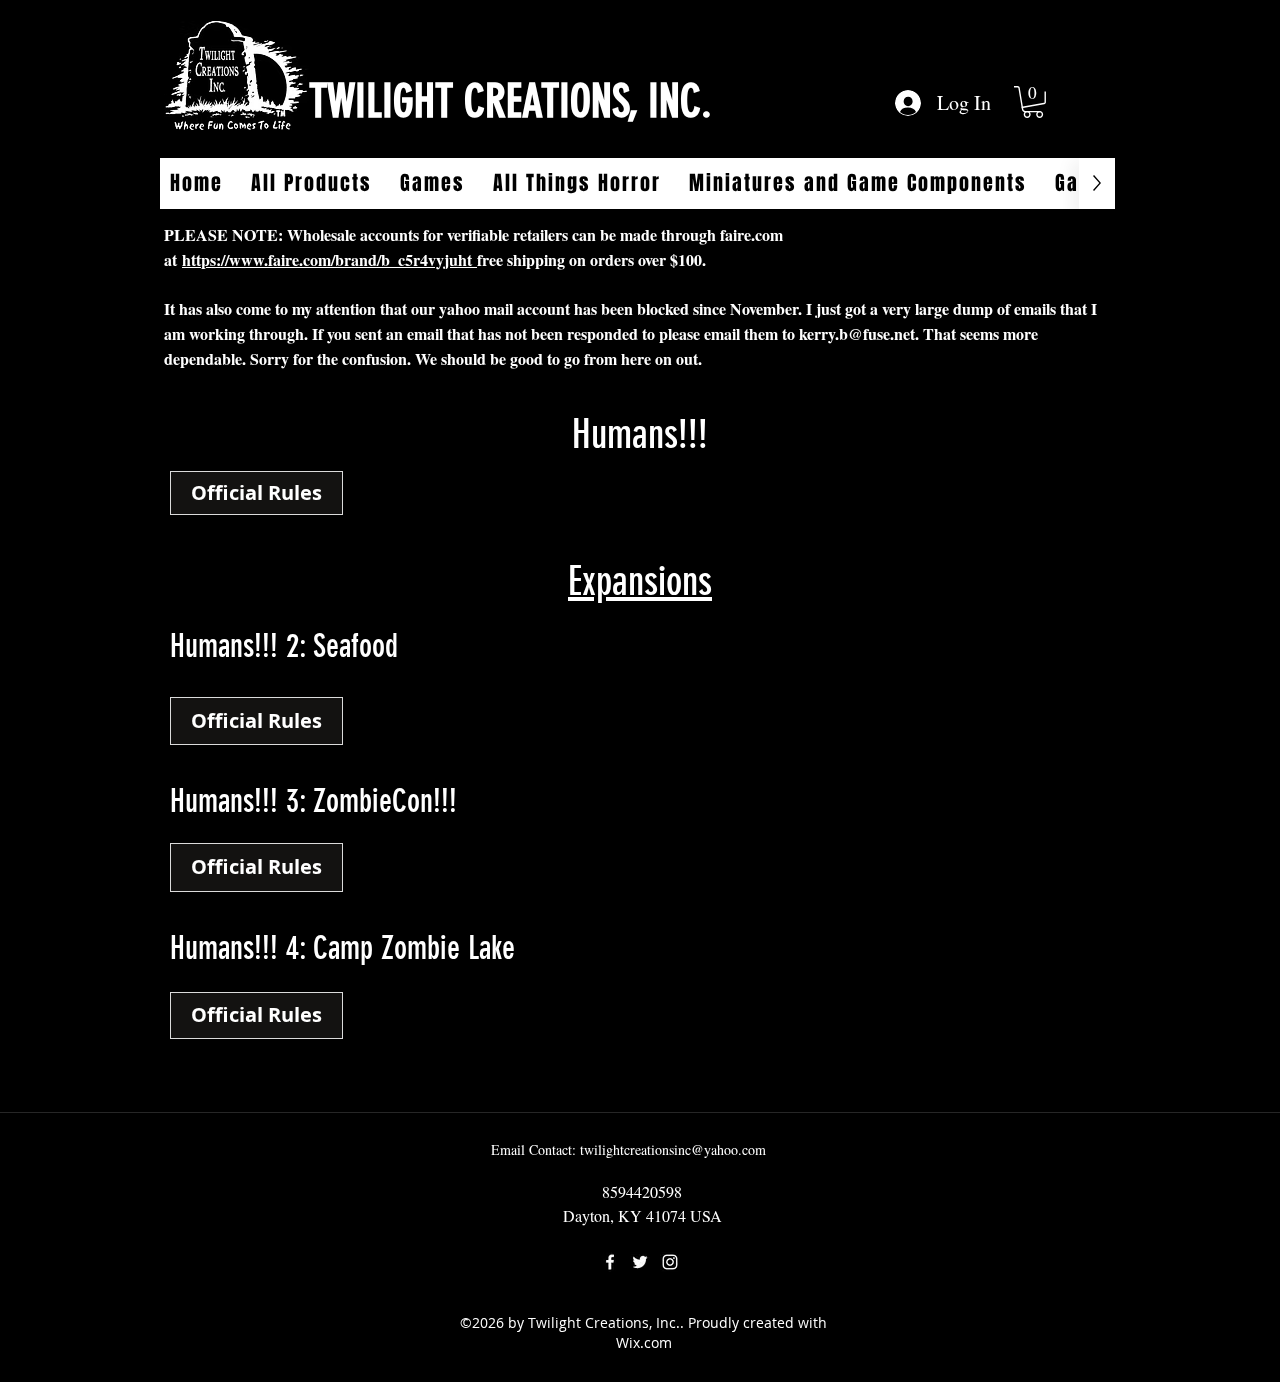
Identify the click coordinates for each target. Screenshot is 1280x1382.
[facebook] (610, 1262)
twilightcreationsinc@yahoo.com (673, 1149)
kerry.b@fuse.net (857, 333)
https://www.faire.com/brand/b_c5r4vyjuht (329, 259)
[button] (1033, 102)
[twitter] (640, 1262)
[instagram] (670, 1262)
